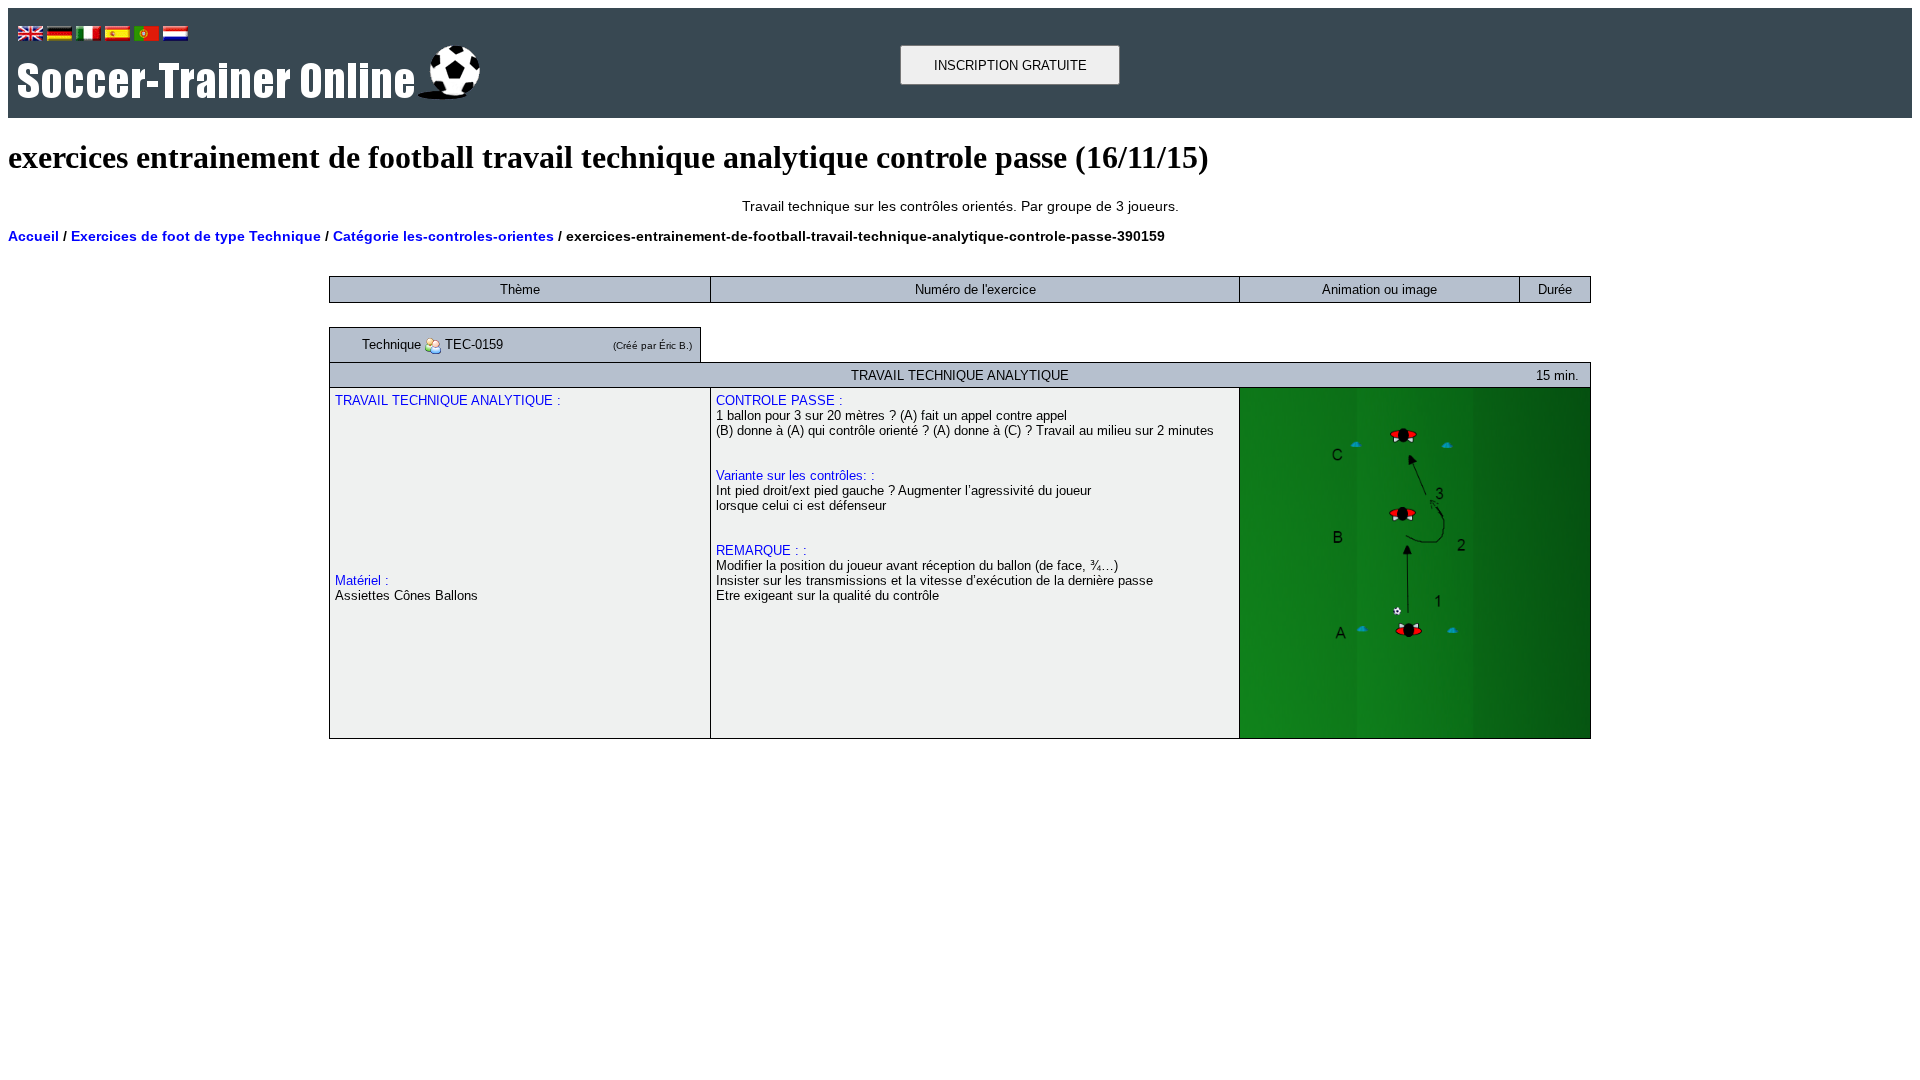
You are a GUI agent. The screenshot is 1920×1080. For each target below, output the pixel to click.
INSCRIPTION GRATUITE (1010, 65)
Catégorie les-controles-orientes (443, 236)
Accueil (33, 236)
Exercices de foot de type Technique (196, 236)
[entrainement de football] (249, 94)
